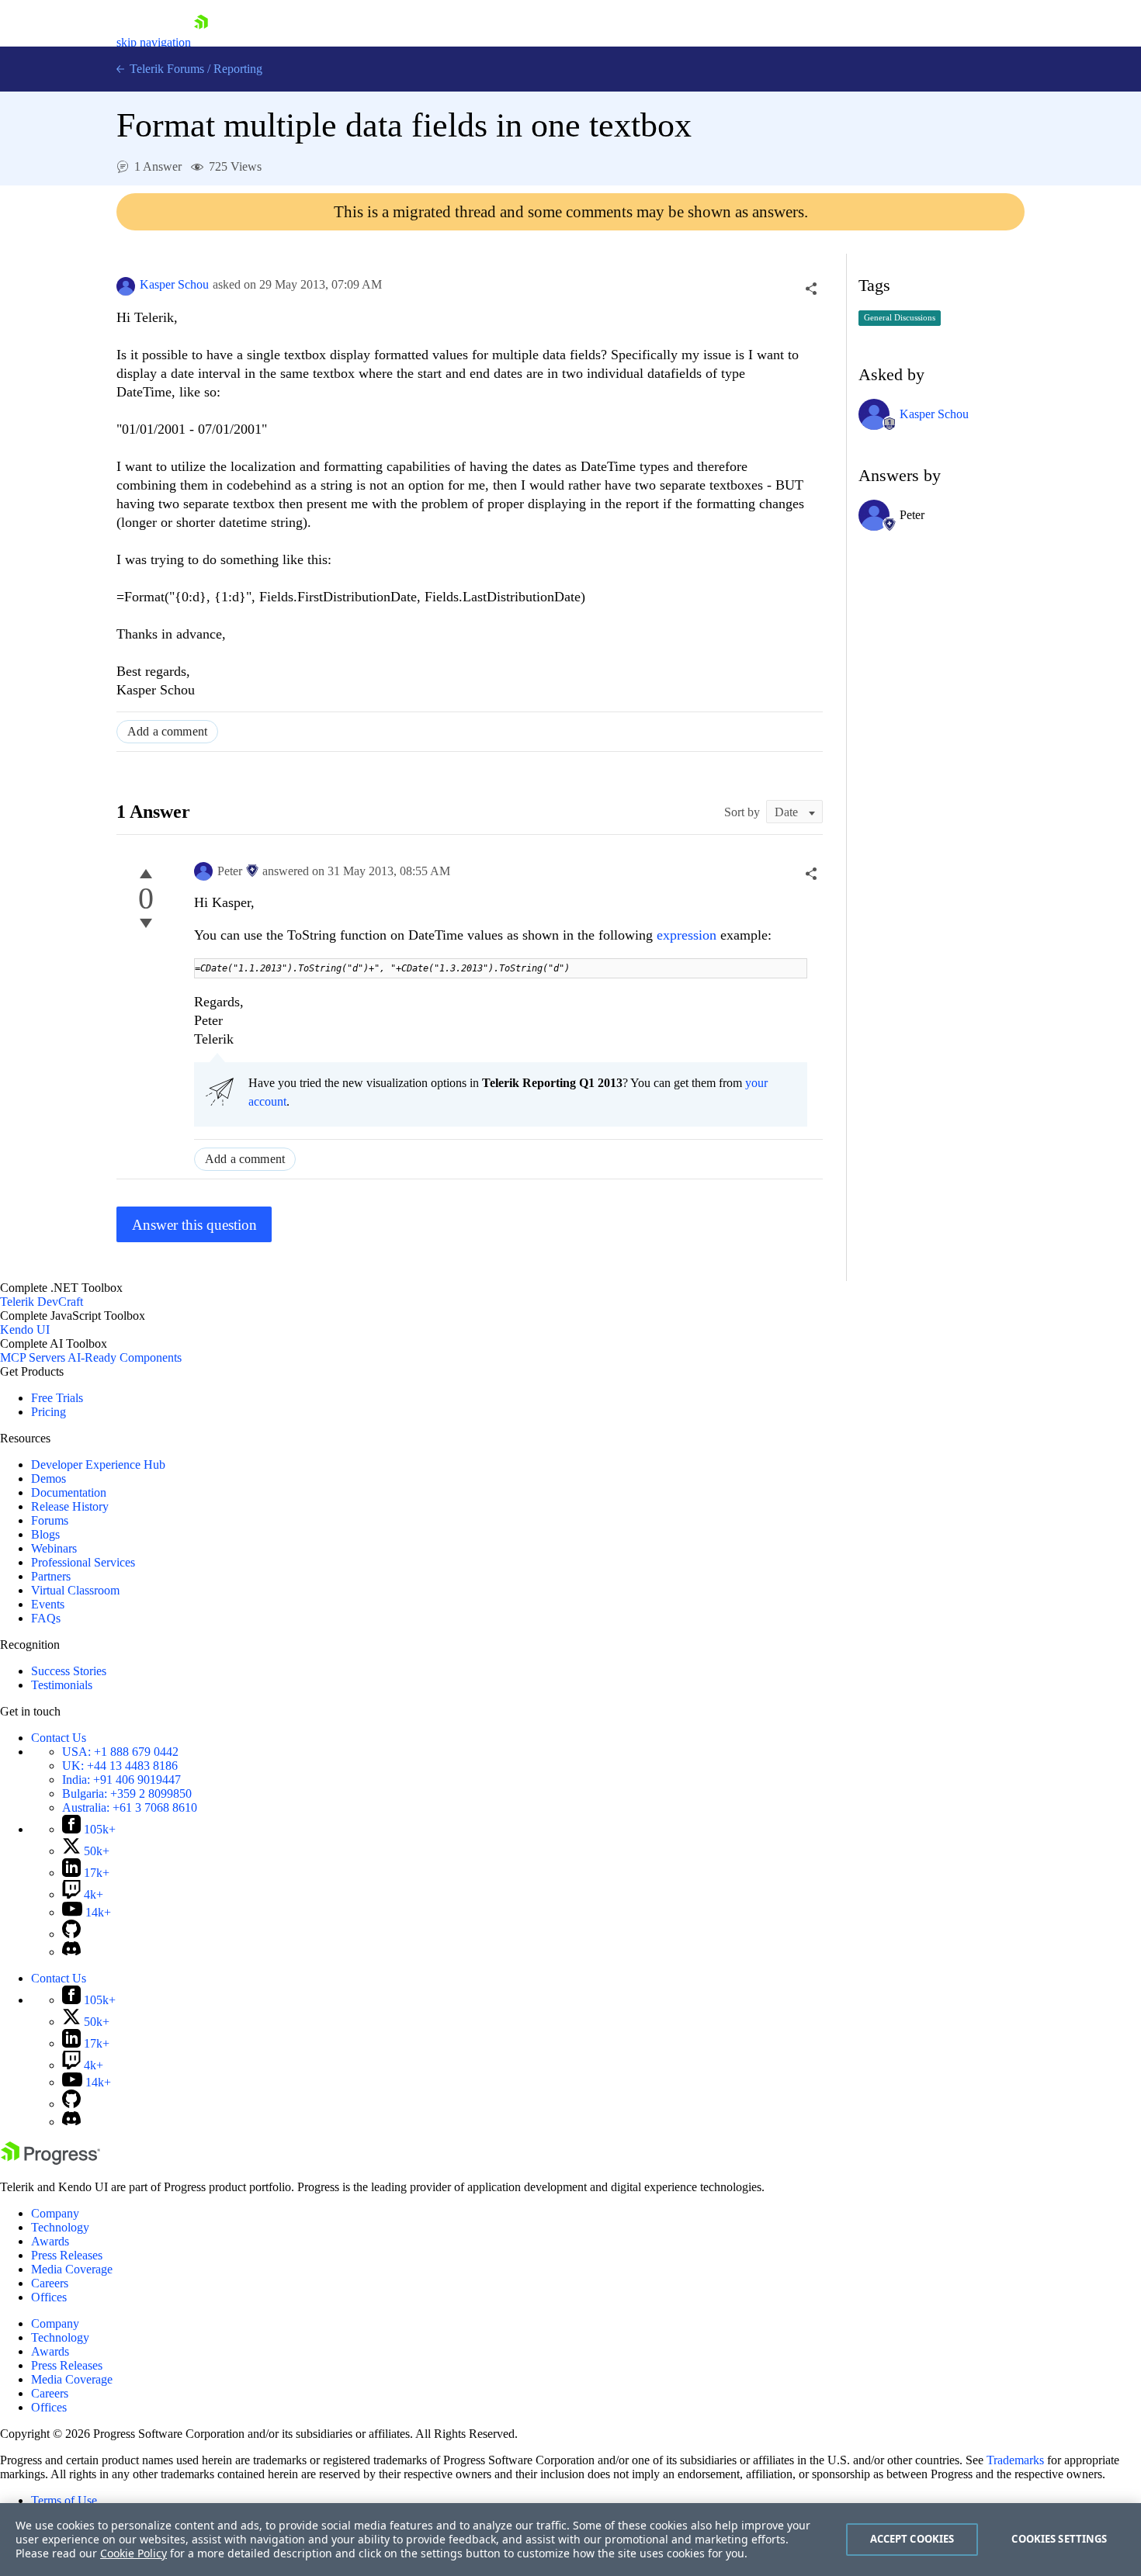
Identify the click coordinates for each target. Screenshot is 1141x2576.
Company (55, 2213)
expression (688, 935)
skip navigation (154, 42)
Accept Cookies (912, 2539)
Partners (51, 1576)
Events (48, 1604)
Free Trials (57, 1398)
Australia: (130, 1807)
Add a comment (167, 731)
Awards (50, 2241)
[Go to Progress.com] (50, 2161)
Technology (60, 2227)
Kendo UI (25, 1330)
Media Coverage (72, 2269)
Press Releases (67, 2255)
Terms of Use (64, 2500)
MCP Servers (33, 1357)
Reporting (238, 69)
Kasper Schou (174, 284)
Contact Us (59, 1738)
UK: (120, 1766)
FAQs (46, 1618)
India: (121, 1780)
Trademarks (1015, 2460)
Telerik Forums (165, 69)
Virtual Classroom (75, 1590)
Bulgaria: (127, 1794)
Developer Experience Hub (98, 1465)
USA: (120, 1752)
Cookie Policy (134, 2553)
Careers (50, 2283)
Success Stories (69, 1671)
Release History (70, 1506)
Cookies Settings (1059, 2539)
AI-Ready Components (125, 1357)
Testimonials (62, 1685)
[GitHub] (71, 1934)
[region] (570, 2540)
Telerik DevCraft (42, 1302)
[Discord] (71, 1952)
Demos (49, 1478)
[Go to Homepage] (201, 42)
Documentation (69, 1492)
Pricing (49, 1412)
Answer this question (194, 1225)
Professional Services (83, 1562)
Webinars (54, 1548)
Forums (50, 1520)
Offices (49, 2297)
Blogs (45, 1534)
